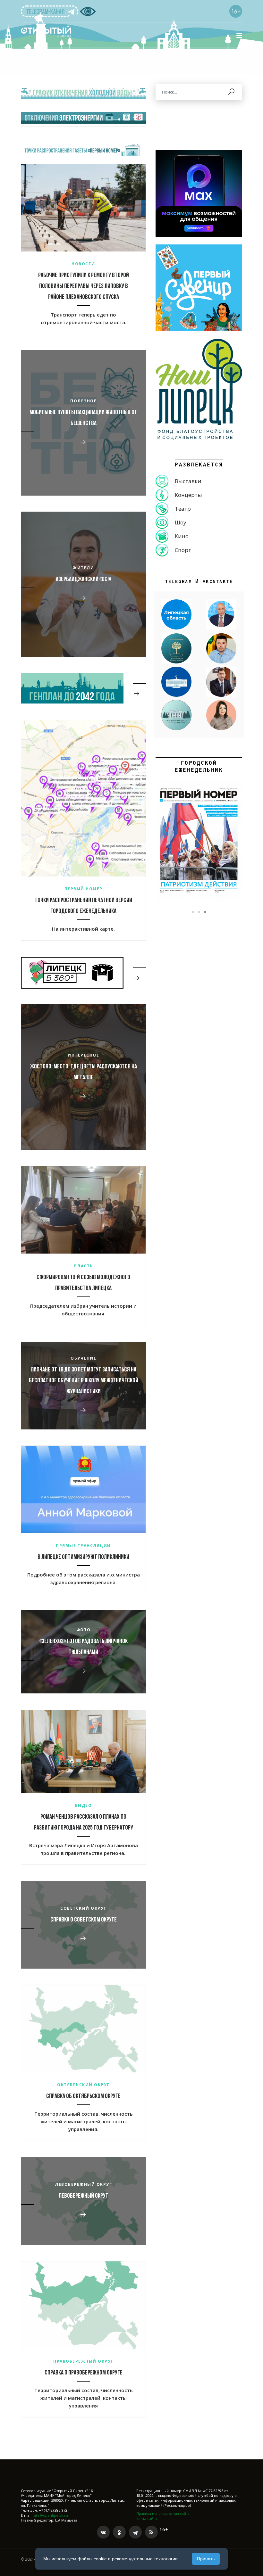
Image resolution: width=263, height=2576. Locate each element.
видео (84, 1805)
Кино (182, 536)
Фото (84, 1630)
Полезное (83, 401)
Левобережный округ (83, 2184)
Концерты (188, 495)
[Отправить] (232, 92)
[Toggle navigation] (239, 36)
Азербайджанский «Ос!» (83, 580)
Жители (83, 568)
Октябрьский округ (83, 2085)
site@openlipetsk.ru (51, 2515)
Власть (84, 1266)
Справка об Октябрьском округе (83, 2096)
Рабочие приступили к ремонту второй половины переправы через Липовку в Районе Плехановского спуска (84, 286)
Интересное (83, 1055)
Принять (206, 2559)
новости (83, 264)
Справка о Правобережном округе (84, 2373)
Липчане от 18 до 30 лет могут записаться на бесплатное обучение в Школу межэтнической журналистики (84, 1381)
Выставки (188, 481)
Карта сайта (147, 2518)
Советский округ (83, 1908)
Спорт (183, 550)
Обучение (83, 1358)
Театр (183, 509)
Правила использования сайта (163, 2513)
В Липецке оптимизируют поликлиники (83, 1557)
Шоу (181, 522)
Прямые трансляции (83, 1546)
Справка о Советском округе (84, 1920)
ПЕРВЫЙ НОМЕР (84, 889)
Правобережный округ (83, 2361)
